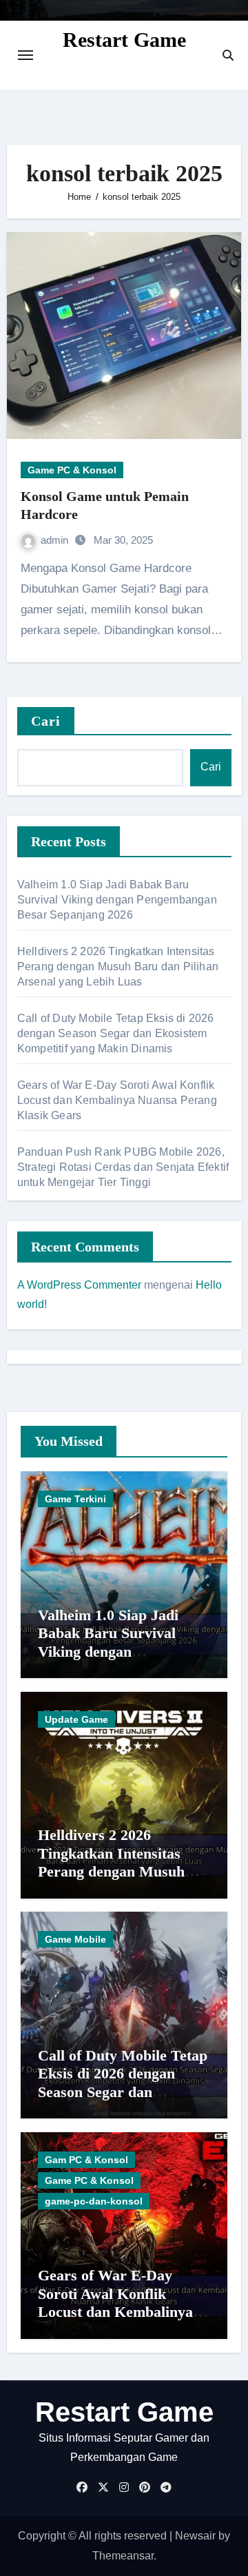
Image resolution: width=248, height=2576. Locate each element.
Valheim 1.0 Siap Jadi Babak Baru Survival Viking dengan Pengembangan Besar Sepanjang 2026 (117, 900)
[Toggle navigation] (25, 55)
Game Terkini (75, 1499)
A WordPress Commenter (79, 1285)
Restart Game (124, 40)
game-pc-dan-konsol (94, 2201)
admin (56, 540)
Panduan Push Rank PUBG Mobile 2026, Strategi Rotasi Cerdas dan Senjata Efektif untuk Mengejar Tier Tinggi (123, 1167)
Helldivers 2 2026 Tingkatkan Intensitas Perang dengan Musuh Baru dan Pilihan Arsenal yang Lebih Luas (118, 967)
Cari (46, 721)
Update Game (76, 1719)
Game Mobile (75, 1939)
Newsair (195, 2536)
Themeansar (123, 2556)
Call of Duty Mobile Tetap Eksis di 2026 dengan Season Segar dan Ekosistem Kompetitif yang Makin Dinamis (116, 1033)
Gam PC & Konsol (86, 2160)
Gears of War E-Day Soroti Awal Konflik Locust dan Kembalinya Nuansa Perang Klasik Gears (117, 1100)
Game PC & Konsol (72, 470)
